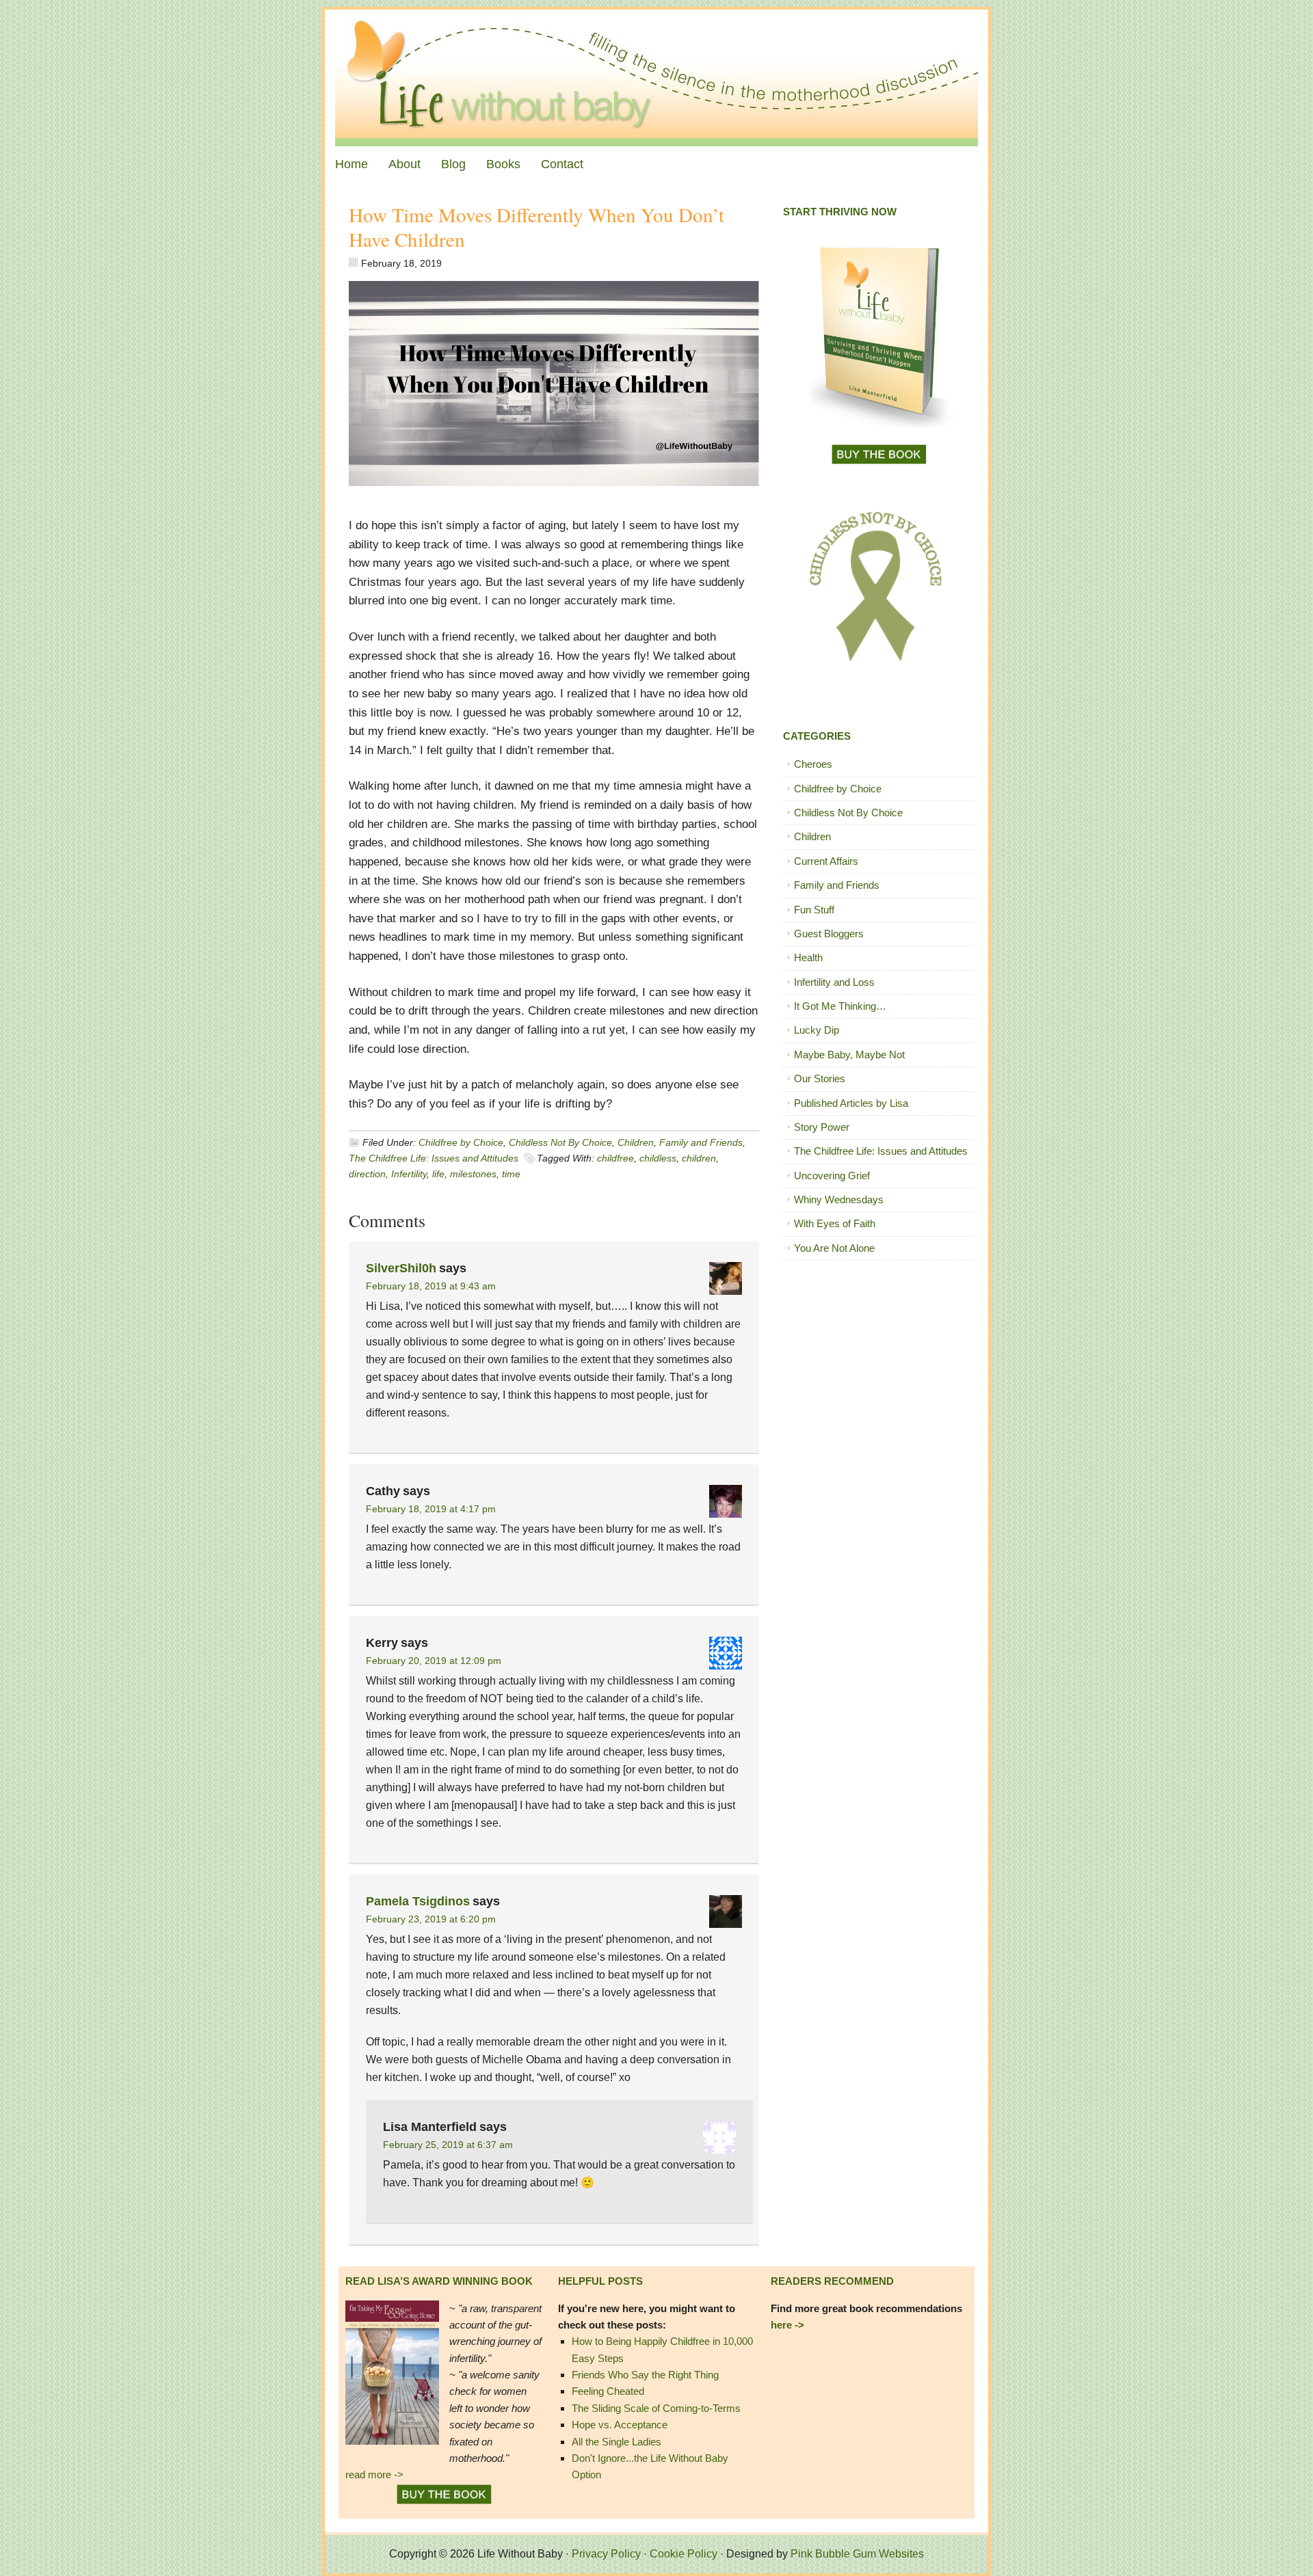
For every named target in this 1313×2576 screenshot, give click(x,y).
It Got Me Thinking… (840, 1006)
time (511, 1174)
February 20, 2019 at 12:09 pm (434, 1661)
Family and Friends (701, 1142)
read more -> (374, 2474)
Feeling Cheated (608, 2391)
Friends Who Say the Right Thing (645, 2375)
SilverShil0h (401, 1268)
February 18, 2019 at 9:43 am (431, 1286)
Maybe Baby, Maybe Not (849, 1055)
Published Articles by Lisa (851, 1103)
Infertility (409, 1174)
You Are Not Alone (834, 1248)
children (699, 1158)
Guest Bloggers (829, 934)
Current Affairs (826, 861)
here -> (787, 2325)
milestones (473, 1174)
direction (367, 1174)
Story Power (822, 1127)
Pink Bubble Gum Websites (857, 2554)
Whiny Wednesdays (839, 1199)
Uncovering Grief (832, 1176)
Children (636, 1142)
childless (658, 1158)
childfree (615, 1158)
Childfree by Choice (461, 1142)
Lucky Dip (817, 1030)
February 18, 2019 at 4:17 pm (431, 1509)
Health (808, 957)
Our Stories (820, 1078)
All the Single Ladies (616, 2442)
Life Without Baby (656, 78)
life (438, 1174)
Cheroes (813, 764)
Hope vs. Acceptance (620, 2425)
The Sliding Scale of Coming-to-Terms (656, 2408)
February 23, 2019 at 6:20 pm (431, 1919)
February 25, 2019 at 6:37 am (448, 2145)
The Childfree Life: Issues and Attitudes (434, 1158)
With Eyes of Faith (835, 1223)
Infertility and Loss (834, 982)
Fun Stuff (814, 910)
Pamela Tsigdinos (418, 1901)
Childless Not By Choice (560, 1142)
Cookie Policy (684, 2554)
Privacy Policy (606, 2554)
